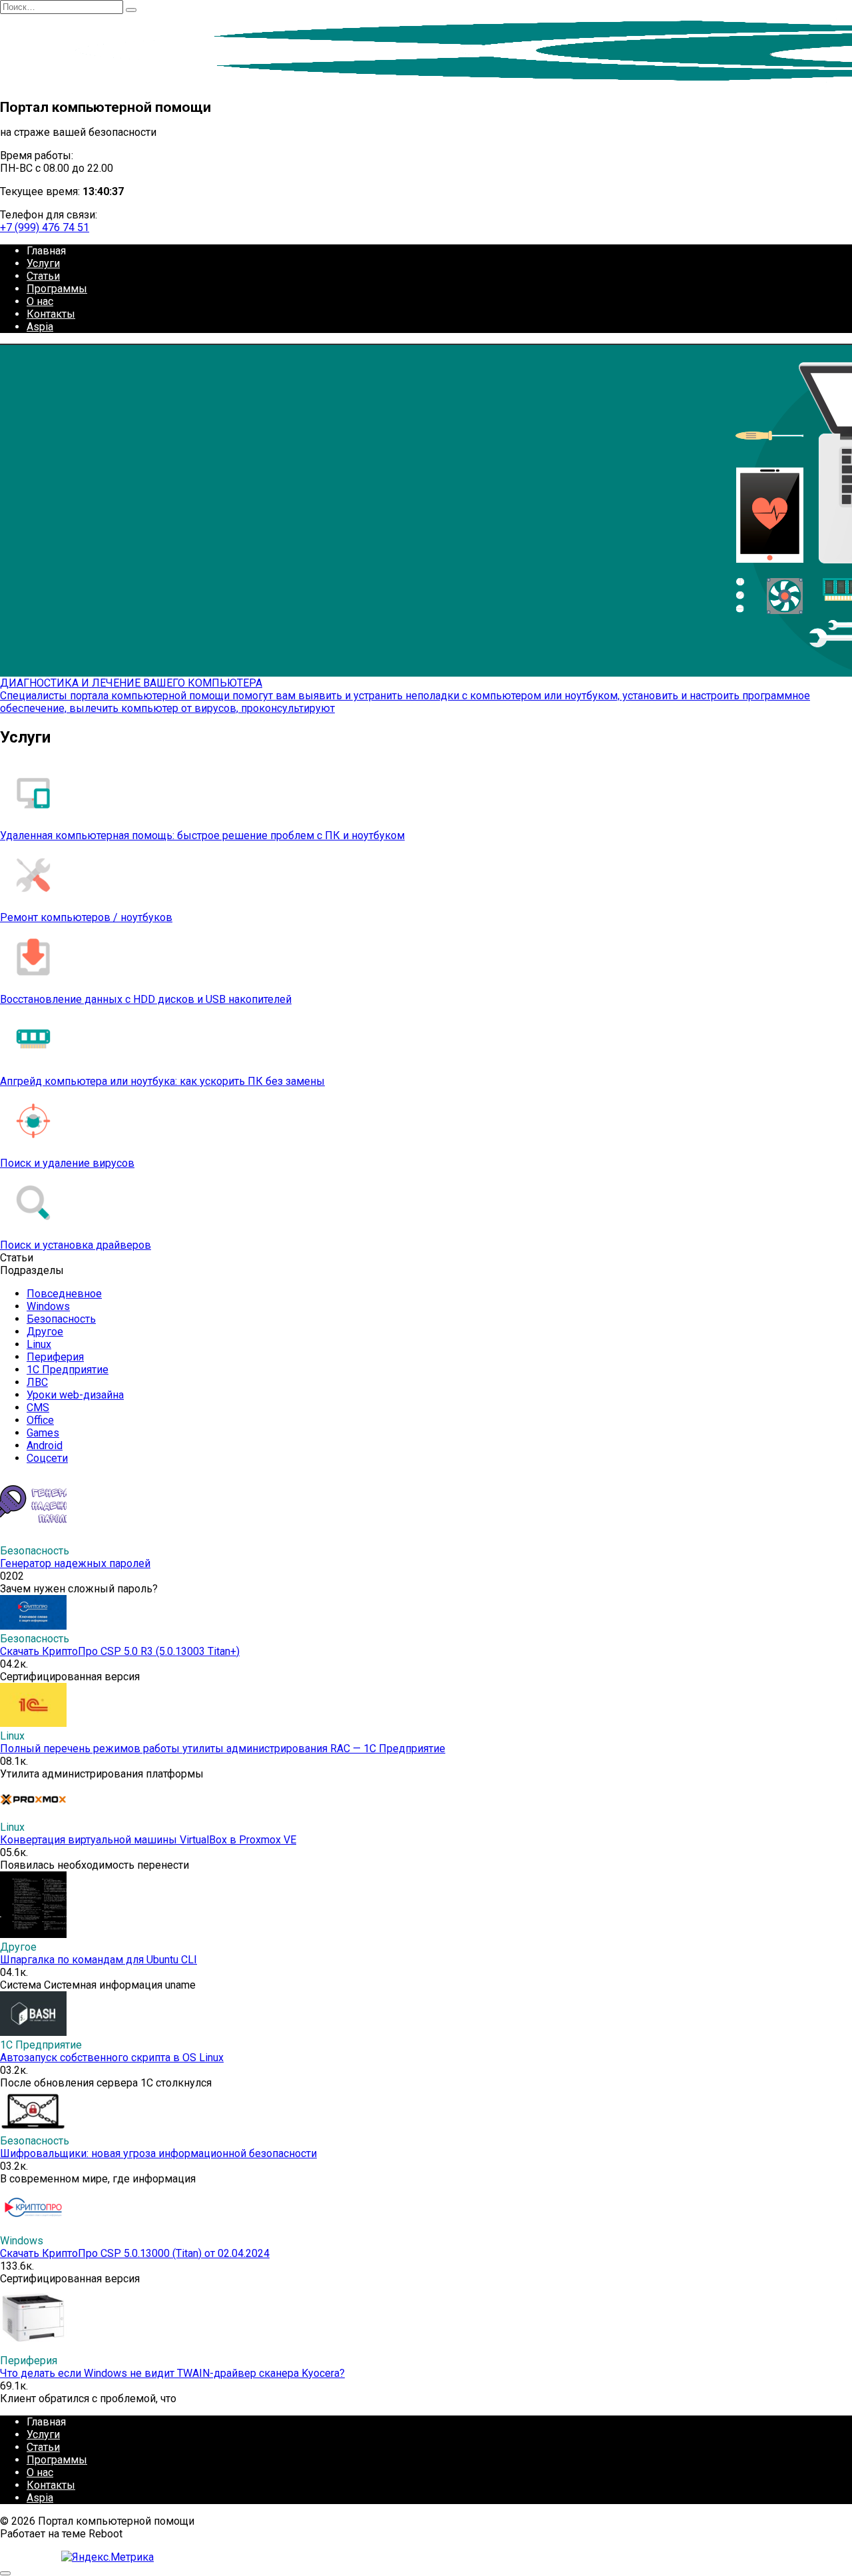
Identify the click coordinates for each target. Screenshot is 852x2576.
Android (45, 1446)
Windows (48, 1306)
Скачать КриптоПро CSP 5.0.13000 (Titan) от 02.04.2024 (135, 2253)
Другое (45, 1332)
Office (40, 1420)
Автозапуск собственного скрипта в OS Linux (112, 2058)
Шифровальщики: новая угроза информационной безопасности (158, 2153)
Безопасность (61, 1319)
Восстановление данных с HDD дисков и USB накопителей (146, 999)
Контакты (51, 314)
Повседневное (64, 1294)
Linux (39, 1344)
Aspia (40, 327)
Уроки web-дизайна (75, 1395)
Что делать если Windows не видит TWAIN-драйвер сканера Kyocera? (172, 2373)
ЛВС (37, 1382)
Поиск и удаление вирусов (67, 1163)
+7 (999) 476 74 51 (45, 227)
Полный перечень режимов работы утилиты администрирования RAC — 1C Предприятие (223, 1749)
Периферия (55, 1357)
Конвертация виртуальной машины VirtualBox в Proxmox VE (148, 1840)
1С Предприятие (68, 1370)
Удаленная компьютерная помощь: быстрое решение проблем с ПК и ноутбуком (202, 835)
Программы (57, 289)
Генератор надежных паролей (75, 1563)
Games (43, 1433)
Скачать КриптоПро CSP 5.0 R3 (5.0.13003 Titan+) (120, 1651)
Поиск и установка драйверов (76, 1245)
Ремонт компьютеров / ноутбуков (86, 917)
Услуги (43, 263)
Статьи (43, 276)
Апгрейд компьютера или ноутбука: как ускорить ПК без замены (162, 1081)
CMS (38, 1408)
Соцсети (47, 1458)
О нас (40, 301)
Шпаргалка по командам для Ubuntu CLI (99, 1960)
